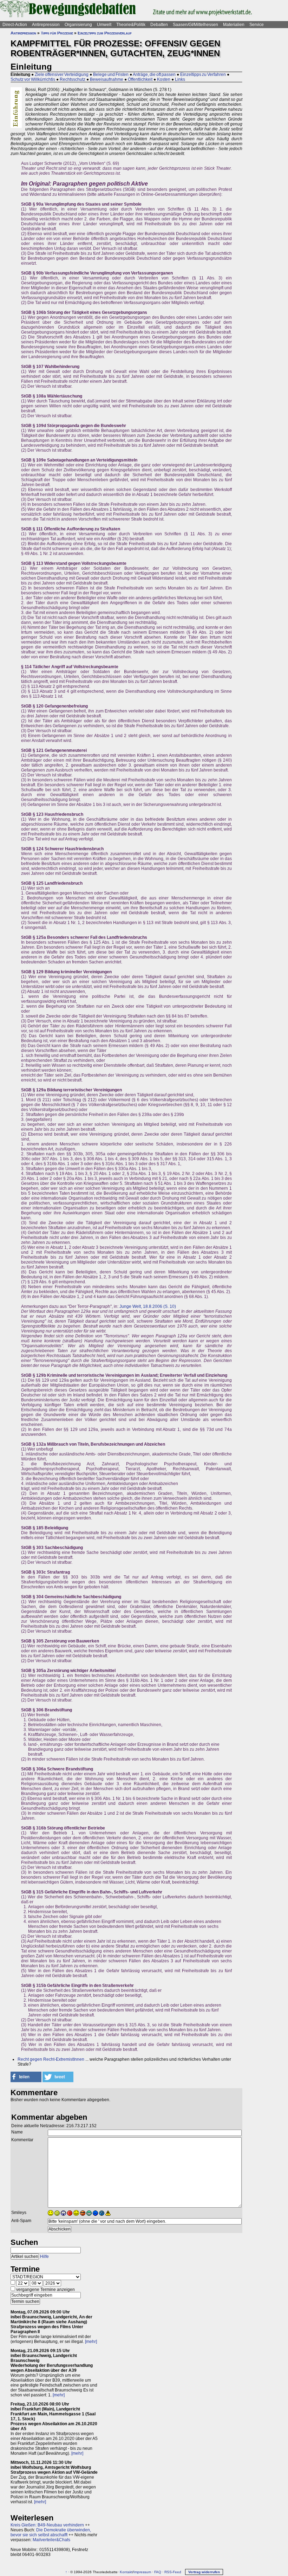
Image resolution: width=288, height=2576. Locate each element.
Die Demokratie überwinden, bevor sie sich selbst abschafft (51, 2532)
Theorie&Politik (131, 25)
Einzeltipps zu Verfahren (203, 75)
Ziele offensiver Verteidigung (62, 75)
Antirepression (46, 25)
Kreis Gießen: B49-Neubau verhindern (47, 2525)
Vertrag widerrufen (204, 2572)
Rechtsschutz (73, 79)
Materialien (234, 25)
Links (180, 79)
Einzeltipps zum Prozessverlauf (105, 33)
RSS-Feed (173, 2572)
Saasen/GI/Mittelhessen (195, 25)
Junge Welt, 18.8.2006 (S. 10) (148, 1306)
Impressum (142, 2572)
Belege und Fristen (111, 75)
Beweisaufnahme (107, 79)
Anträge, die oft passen (154, 75)
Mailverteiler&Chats (51, 2540)
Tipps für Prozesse (57, 33)
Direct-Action (15, 25)
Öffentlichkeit (140, 79)
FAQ (158, 2572)
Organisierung (78, 25)
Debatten (159, 25)
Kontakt (126, 2572)
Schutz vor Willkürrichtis (33, 79)
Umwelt (104, 25)
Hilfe (44, 2257)
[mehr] (91, 2342)
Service (257, 25)
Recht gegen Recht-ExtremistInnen (51, 2059)
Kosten (164, 79)
